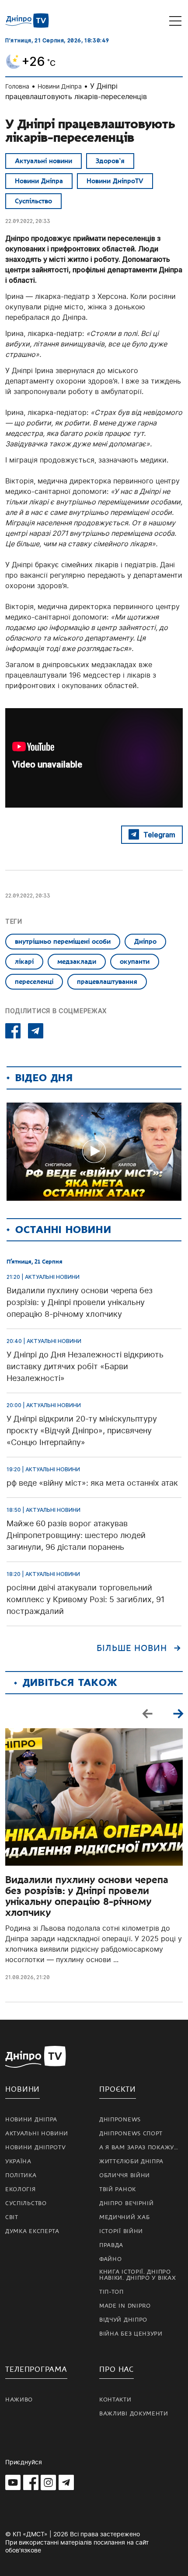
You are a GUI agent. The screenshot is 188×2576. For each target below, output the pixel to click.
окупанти (135, 962)
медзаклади (77, 962)
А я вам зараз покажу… (139, 2148)
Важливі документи (134, 2414)
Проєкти (118, 2089)
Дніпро (145, 942)
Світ (12, 2217)
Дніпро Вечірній (127, 2203)
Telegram (159, 835)
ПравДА (111, 2245)
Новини (23, 2089)
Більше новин (132, 1648)
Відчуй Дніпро (123, 2320)
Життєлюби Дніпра (131, 2162)
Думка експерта (32, 2231)
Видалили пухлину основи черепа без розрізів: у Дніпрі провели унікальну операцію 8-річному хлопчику (87, 1896)
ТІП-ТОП (111, 2292)
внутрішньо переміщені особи (63, 942)
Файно (111, 2259)
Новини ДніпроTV (115, 181)
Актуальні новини (44, 161)
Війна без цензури (131, 2334)
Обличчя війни (125, 2175)
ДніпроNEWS (120, 2120)
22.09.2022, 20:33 (28, 221)
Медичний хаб (124, 2217)
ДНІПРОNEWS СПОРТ (131, 2134)
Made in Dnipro (125, 2306)
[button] (178, 1713)
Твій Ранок (118, 2189)
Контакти (115, 2400)
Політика (21, 2175)
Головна (17, 86)
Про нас (117, 2369)
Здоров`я (110, 161)
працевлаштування (107, 982)
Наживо (19, 2400)
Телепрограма (36, 2369)
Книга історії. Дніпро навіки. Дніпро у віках (138, 2275)
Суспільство (33, 201)
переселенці (34, 982)
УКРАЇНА (18, 2162)
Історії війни (121, 2231)
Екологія (21, 2189)
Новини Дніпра (60, 86)
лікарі (24, 962)
